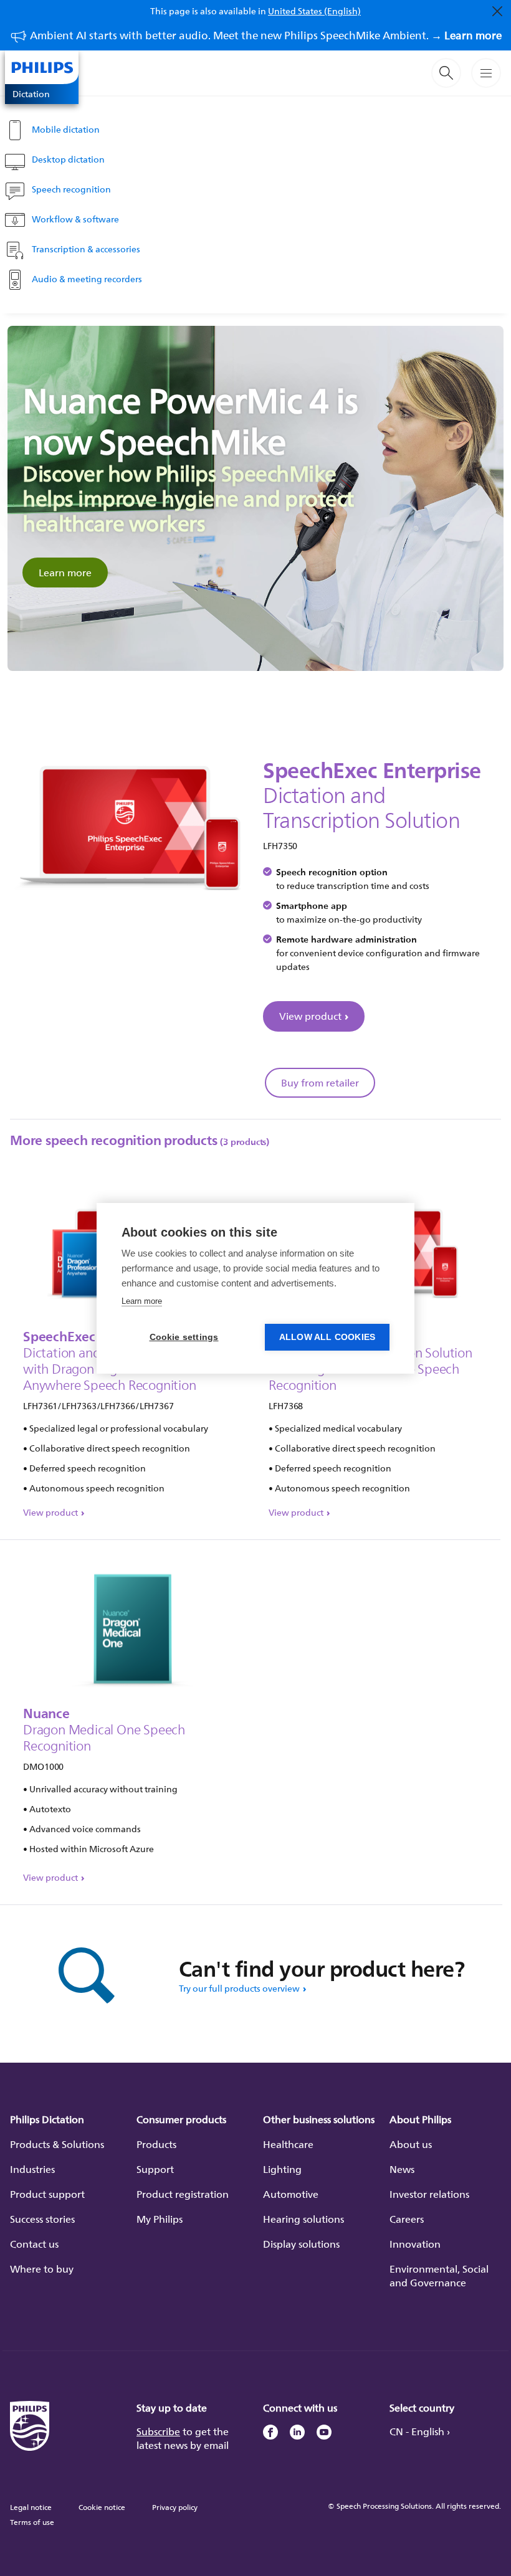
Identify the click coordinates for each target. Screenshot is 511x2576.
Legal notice (31, 2507)
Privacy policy (175, 2507)
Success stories (42, 2219)
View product (310, 1016)
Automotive (291, 2194)
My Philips (160, 2219)
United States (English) (314, 11)
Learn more (65, 573)
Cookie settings (184, 1337)
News (402, 2169)
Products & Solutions (57, 2144)
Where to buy (42, 2269)
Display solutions (301, 2244)
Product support (47, 2194)
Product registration (183, 2194)
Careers (407, 2219)
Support (155, 2169)
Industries (32, 2169)
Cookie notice (102, 2507)
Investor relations (429, 2194)
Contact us (34, 2244)
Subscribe (158, 2431)
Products (156, 2144)
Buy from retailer (320, 1083)
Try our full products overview (239, 1988)
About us (411, 2144)
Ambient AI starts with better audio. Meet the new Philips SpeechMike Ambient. (266, 35)
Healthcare (288, 2144)
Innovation (415, 2244)
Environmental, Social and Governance (439, 2276)
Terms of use (32, 2522)
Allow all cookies (327, 1337)
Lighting (282, 2169)
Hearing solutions (303, 2219)
